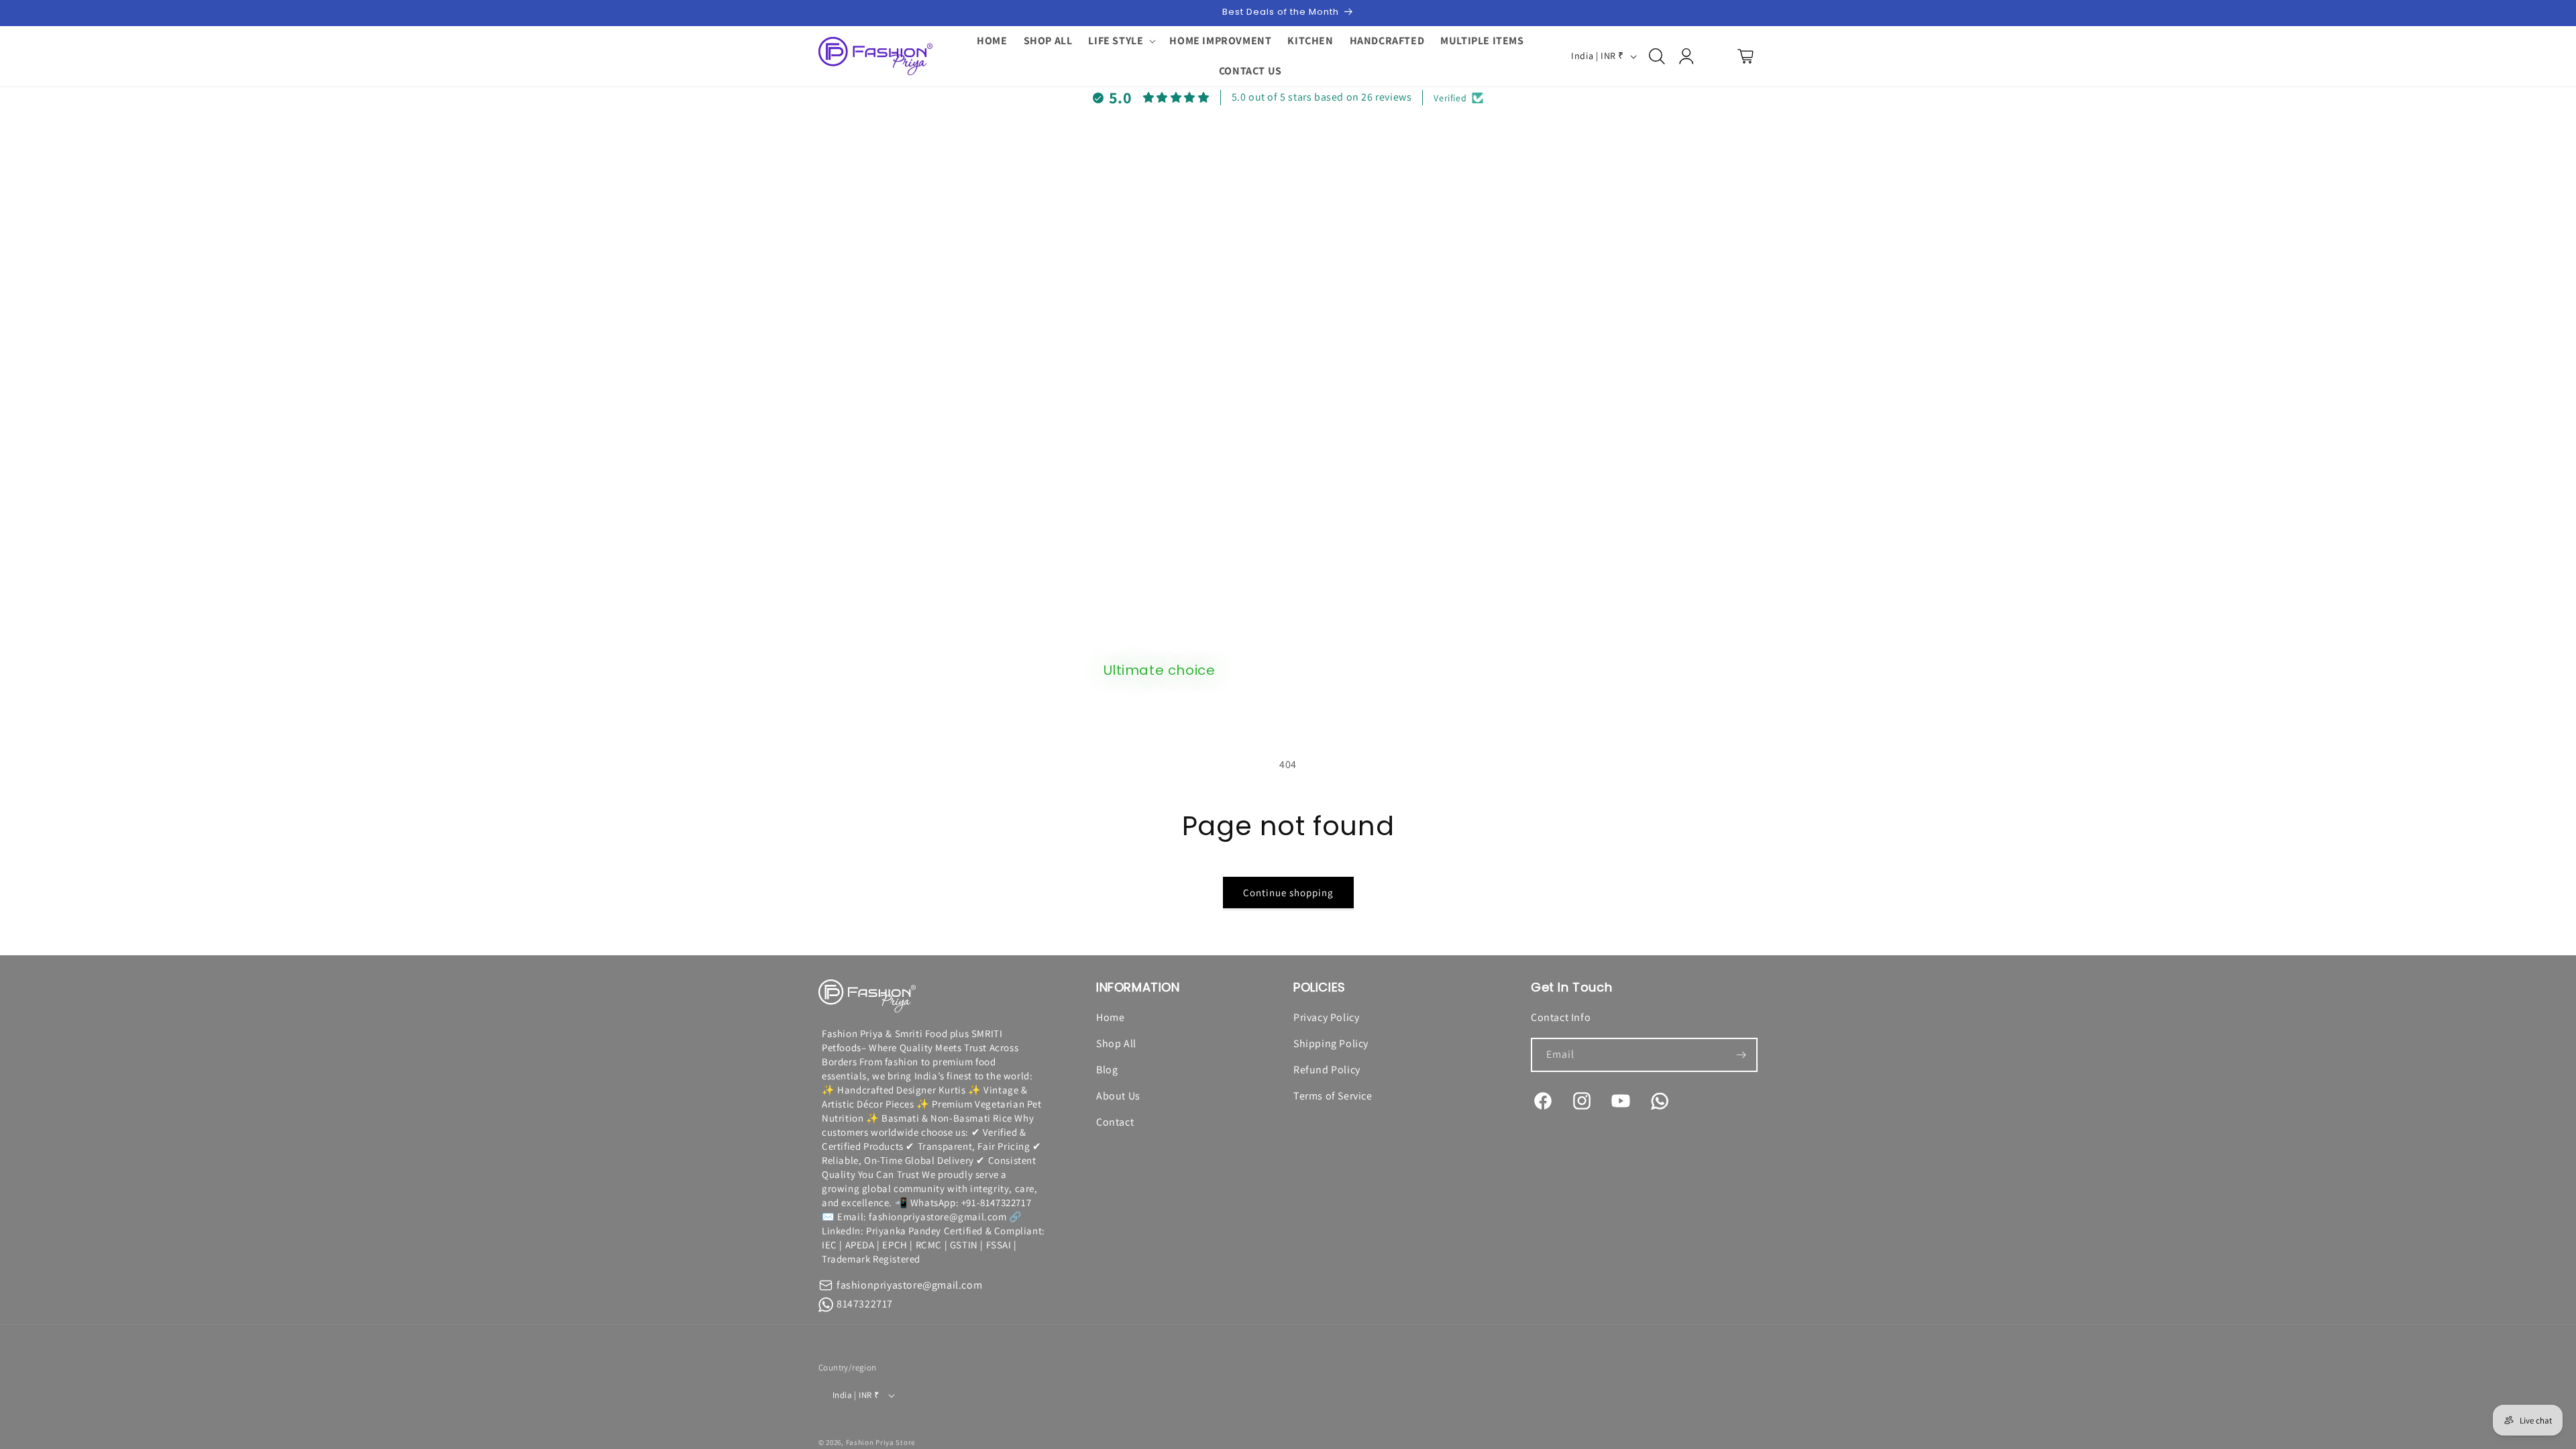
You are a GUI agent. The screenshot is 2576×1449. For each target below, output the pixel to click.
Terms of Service (1333, 1096)
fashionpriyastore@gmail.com (909, 1285)
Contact (1115, 1122)
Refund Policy (1327, 1070)
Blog (1107, 1070)
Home (1110, 1017)
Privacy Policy (1326, 1017)
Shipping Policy (1331, 1043)
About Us (1118, 1096)
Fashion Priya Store (880, 1442)
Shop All (1116, 1043)
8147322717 (865, 1304)
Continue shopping (1288, 893)
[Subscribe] (1741, 1055)
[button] (1121, 41)
